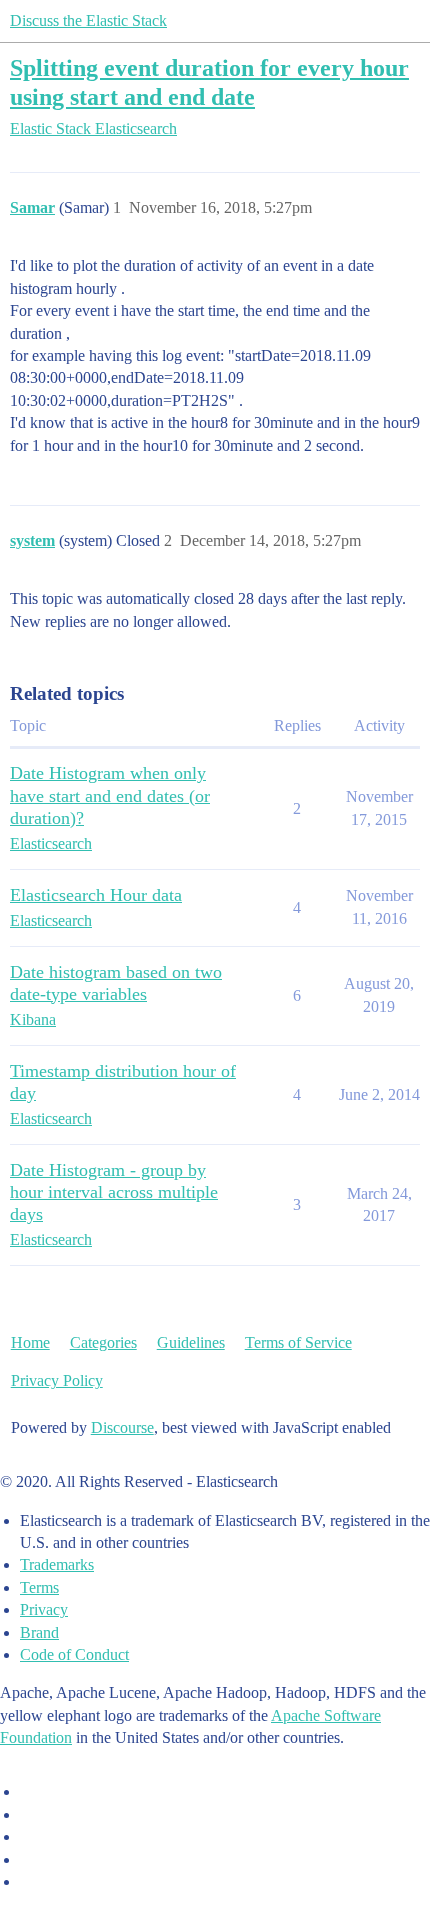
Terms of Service (298, 1342)
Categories (103, 1342)
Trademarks (57, 1564)
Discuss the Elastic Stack (88, 20)
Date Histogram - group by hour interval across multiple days (114, 1192)
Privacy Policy (57, 1380)
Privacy (44, 1609)
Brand (39, 1632)
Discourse (122, 1427)
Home (30, 1342)
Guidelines (191, 1342)
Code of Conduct (74, 1654)
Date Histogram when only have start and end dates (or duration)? (110, 795)
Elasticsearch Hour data (96, 895)
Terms (39, 1587)
